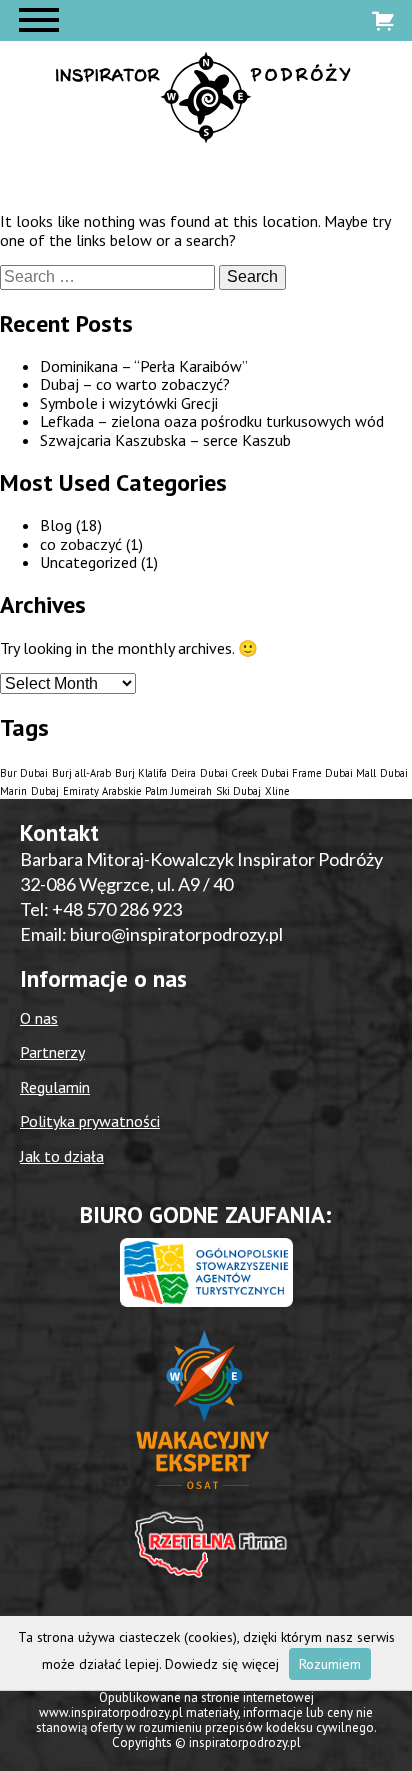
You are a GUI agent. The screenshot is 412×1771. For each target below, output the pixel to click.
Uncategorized (88, 562)
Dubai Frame (291, 773)
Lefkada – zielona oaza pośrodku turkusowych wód (212, 421)
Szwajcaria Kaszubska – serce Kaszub (165, 440)
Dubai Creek (228, 773)
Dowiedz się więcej (222, 1664)
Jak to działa (62, 1156)
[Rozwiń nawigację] (39, 20)
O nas (39, 1018)
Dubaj (45, 791)
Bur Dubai (24, 773)
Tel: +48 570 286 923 (101, 909)
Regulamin (55, 1087)
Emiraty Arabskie (102, 791)
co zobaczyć (81, 544)
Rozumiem (330, 1664)
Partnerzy (52, 1052)
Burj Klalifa (141, 773)
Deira (183, 773)
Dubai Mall (350, 773)
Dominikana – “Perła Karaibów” (144, 366)
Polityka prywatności (90, 1121)
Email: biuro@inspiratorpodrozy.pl (151, 934)
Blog (56, 525)
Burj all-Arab (81, 773)
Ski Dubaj (238, 791)
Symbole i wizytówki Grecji (129, 403)
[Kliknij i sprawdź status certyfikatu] (206, 1418)
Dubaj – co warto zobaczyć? (135, 384)
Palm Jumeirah (178, 791)
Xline (277, 791)
